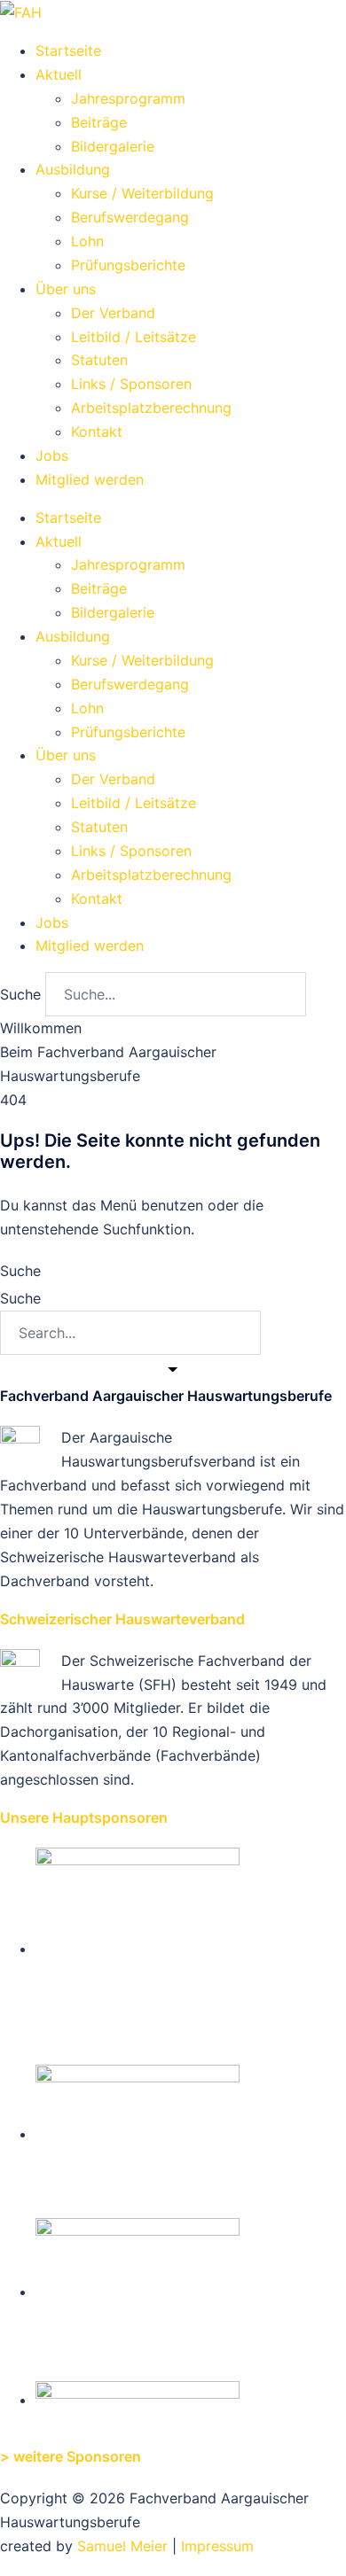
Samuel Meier (122, 2546)
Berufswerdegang (130, 217)
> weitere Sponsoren (71, 2456)
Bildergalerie (113, 146)
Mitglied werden (90, 479)
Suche (20, 994)
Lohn (87, 241)
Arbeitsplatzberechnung (151, 408)
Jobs (52, 455)
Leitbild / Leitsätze (134, 337)
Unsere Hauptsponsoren (84, 1817)
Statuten (99, 360)
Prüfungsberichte (128, 265)
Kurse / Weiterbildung (142, 193)
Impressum (217, 2546)
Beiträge (99, 122)
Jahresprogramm (128, 98)
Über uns (66, 289)
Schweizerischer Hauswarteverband (122, 1619)
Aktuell (59, 74)
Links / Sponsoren (131, 384)
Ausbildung (73, 169)
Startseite (68, 51)
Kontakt (97, 432)
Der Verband (113, 313)
